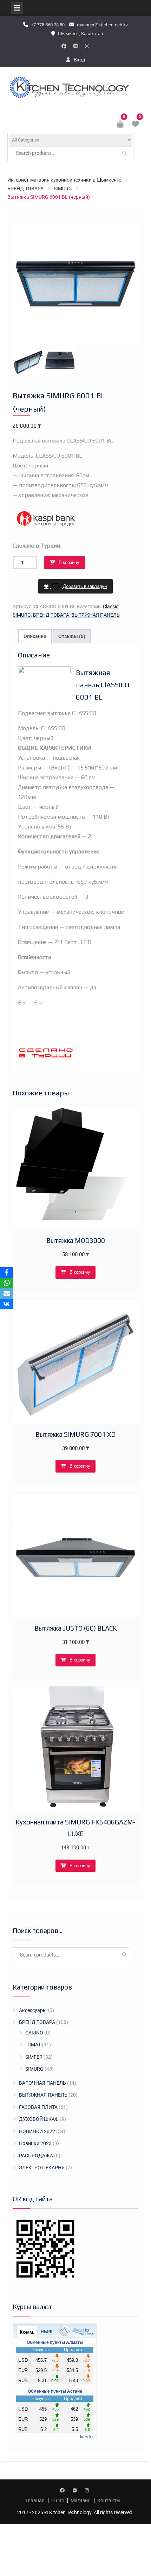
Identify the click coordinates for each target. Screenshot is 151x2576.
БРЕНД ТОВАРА (25, 189)
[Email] (7, 1293)
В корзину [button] (80, 1272)
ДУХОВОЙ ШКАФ (39, 2119)
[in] (87, 46)
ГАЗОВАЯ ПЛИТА (38, 2107)
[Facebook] (7, 1272)
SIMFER (34, 2057)
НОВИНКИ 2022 (37, 2131)
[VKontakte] (7, 1304)
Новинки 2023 (35, 2143)
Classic (111, 607)
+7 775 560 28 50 (48, 25)
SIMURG (63, 189)
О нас (58, 2500)
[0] (136, 125)
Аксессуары (33, 2010)
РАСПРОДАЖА (36, 2156)
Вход (79, 60)
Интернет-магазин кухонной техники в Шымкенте (64, 180)
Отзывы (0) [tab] (72, 636)
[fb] (64, 46)
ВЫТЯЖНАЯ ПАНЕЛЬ (96, 615)
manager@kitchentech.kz (102, 25)
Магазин (81, 2500)
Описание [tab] (35, 636)
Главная (35, 2500)
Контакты (109, 2500)
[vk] (75, 46)
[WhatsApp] (7, 1283)
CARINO (34, 2033)
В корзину (69, 562)
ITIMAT (33, 2045)
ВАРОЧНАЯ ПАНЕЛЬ (42, 2083)
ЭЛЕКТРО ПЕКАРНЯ (42, 2168)
